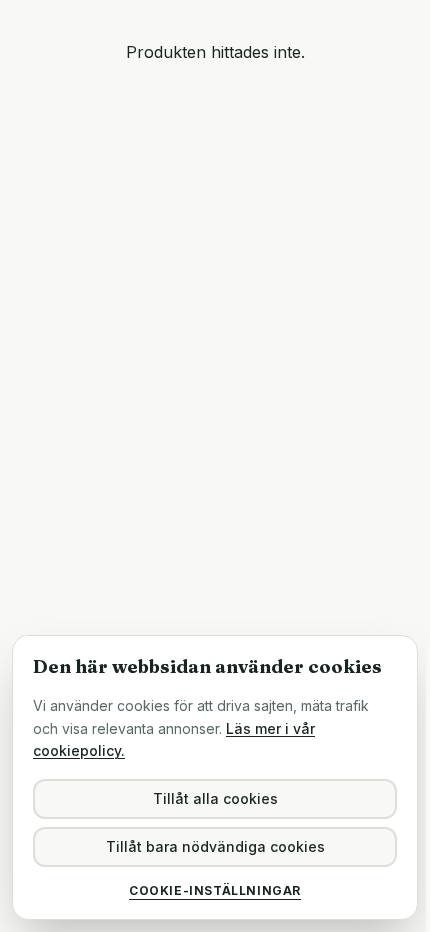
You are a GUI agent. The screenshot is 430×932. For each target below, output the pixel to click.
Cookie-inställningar (215, 890)
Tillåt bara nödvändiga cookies (215, 846)
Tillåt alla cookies (215, 798)
